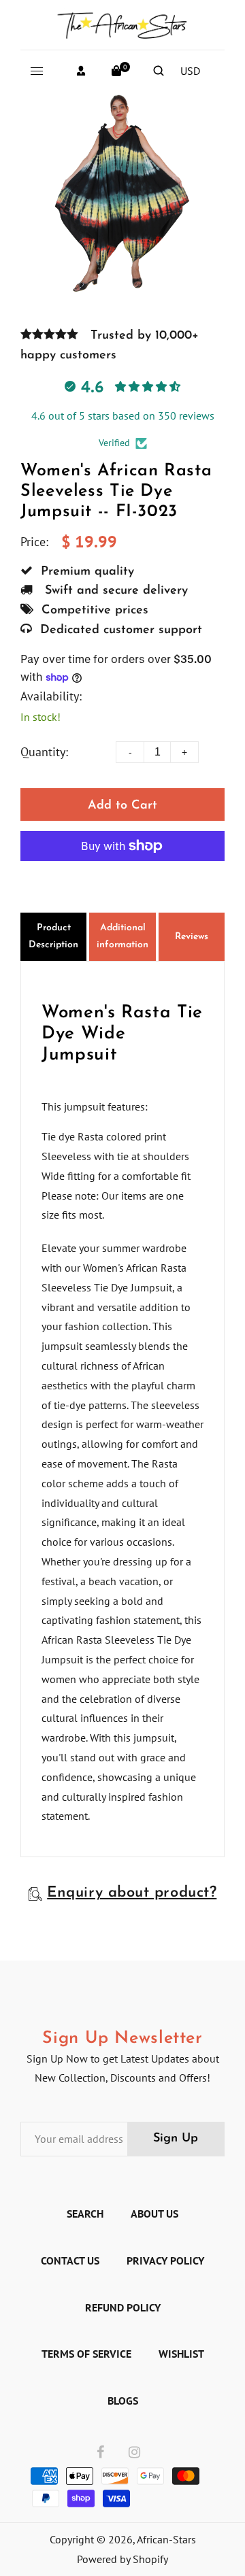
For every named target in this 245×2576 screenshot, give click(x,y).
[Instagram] (134, 2453)
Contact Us (70, 2260)
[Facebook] (100, 2453)
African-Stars (166, 2539)
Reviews (192, 937)
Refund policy (123, 2307)
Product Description (53, 936)
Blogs (123, 2401)
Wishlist (181, 2354)
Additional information (122, 936)
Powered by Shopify (122, 2559)
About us (154, 2214)
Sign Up (176, 2139)
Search (85, 2214)
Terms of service (86, 2354)
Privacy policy (165, 2260)
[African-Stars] (122, 23)
